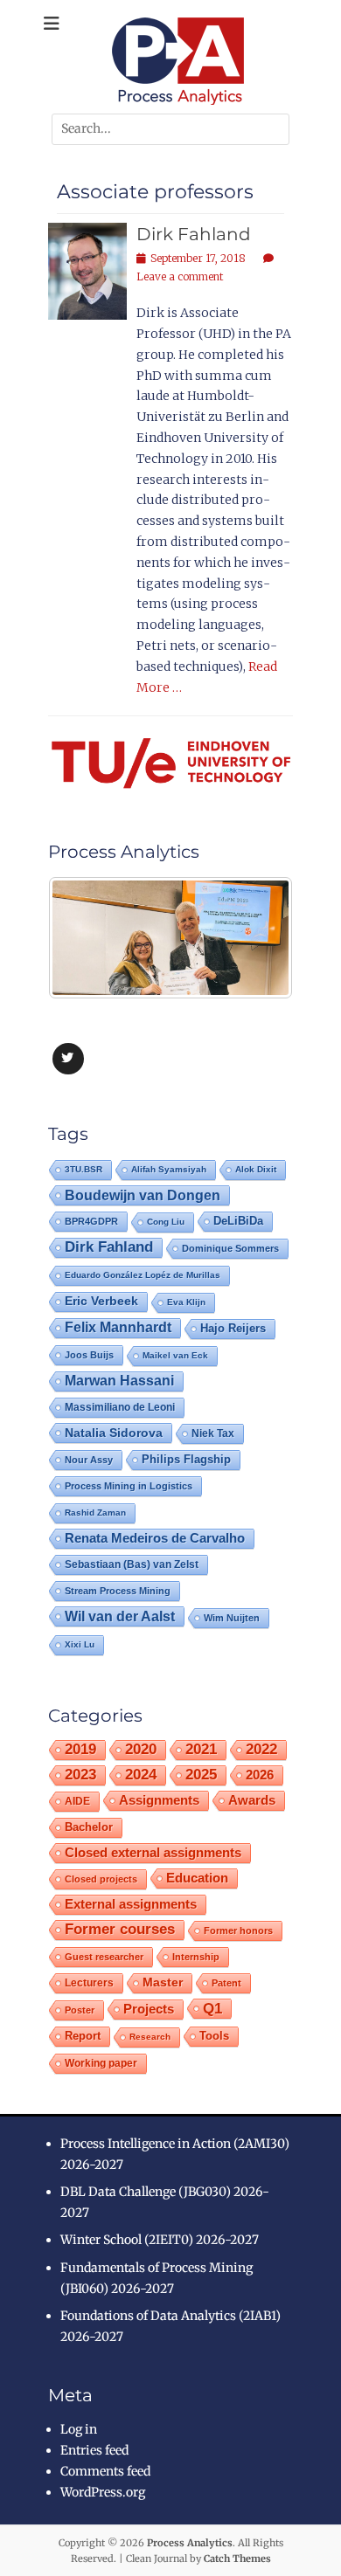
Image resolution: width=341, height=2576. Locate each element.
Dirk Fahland (194, 234)
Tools (214, 2036)
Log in (79, 2429)
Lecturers (89, 1982)
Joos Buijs (89, 1355)
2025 (201, 1775)
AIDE (77, 1801)
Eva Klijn (186, 1302)
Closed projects (101, 1879)
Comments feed (105, 2471)
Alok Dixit (256, 1169)
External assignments (131, 1904)
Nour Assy (89, 1460)
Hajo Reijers (233, 1328)
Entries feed (94, 2450)
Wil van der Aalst (120, 1616)
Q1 (212, 2008)
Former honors (238, 1930)
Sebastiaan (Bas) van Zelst (132, 1564)
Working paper (101, 2063)
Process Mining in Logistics (129, 1486)
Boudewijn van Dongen (143, 1195)
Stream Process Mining (118, 1591)
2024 (141, 1775)
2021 (201, 1749)
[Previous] (85, 937)
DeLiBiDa (238, 1221)
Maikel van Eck (175, 1355)
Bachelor (89, 1827)
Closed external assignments (153, 1853)
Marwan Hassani (119, 1381)
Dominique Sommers (230, 1248)
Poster (80, 2010)
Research (150, 2037)
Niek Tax (213, 1433)
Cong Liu (166, 1222)
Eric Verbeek (101, 1301)
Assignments (159, 1800)
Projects (149, 2009)
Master (163, 1982)
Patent (226, 1983)
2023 (80, 1775)
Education (197, 1878)
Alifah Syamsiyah (169, 1169)
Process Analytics (190, 2543)
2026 (260, 1775)
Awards (252, 1800)
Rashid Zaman (95, 1512)
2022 (261, 1749)
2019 (80, 1749)
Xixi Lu (80, 1644)
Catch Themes (237, 2559)
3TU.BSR (84, 1169)
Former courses (120, 1929)
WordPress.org (103, 2492)
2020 (141, 1749)
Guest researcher (104, 1957)
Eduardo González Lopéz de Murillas (143, 1275)
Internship (196, 1957)
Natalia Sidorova (114, 1433)
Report (83, 2036)
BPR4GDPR (91, 1221)
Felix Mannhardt (118, 1327)
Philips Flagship (186, 1459)
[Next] (256, 937)
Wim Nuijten (232, 1618)
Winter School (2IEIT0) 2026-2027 (160, 2240)
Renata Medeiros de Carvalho (155, 1538)
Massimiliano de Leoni (120, 1407)
